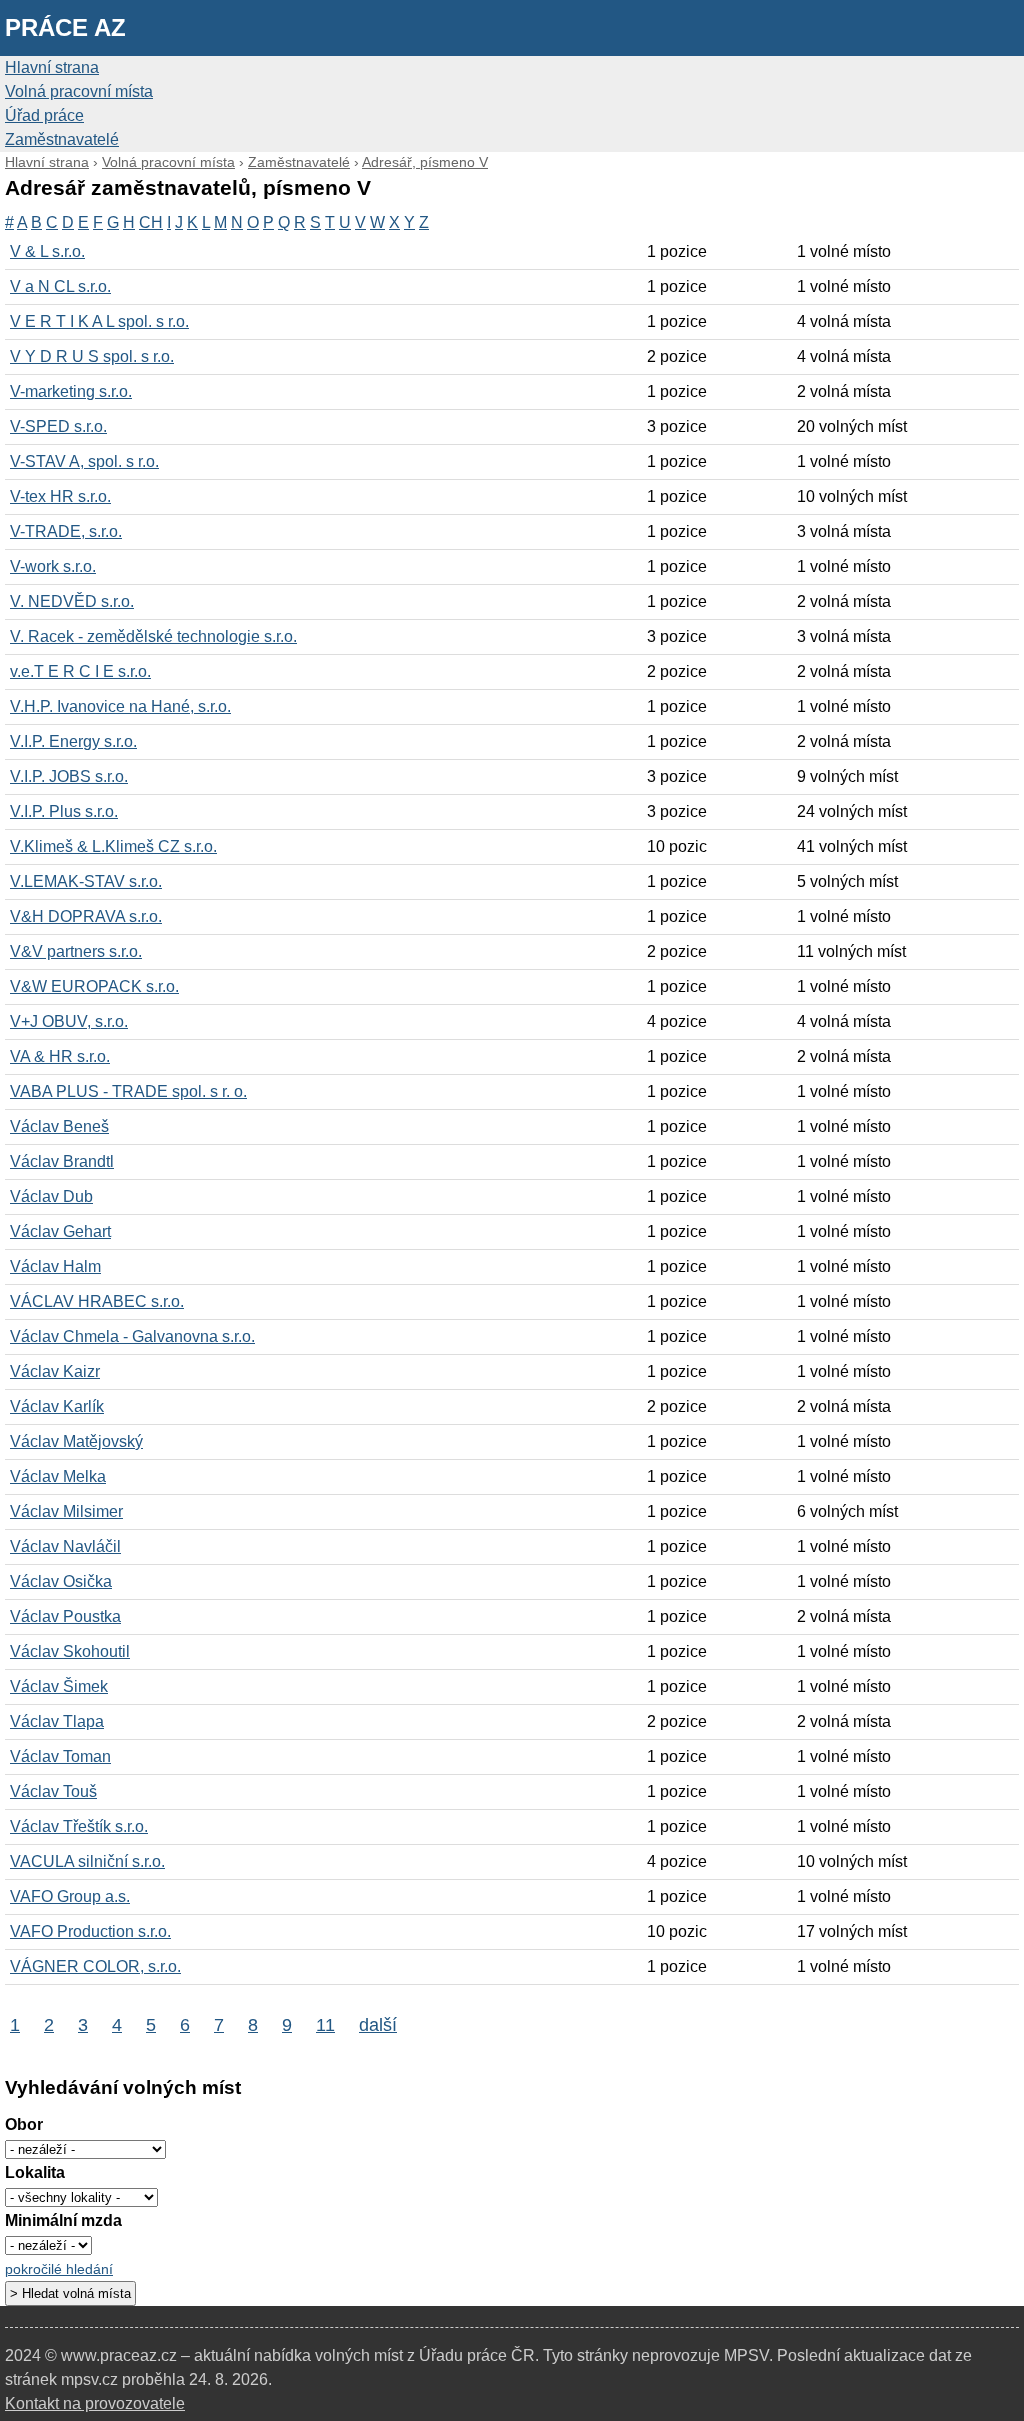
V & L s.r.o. (47, 251)
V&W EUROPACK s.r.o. (94, 986)
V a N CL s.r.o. (60, 286)
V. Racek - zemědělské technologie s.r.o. (153, 636)
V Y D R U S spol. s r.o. (92, 356)
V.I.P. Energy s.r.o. (73, 741)
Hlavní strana (52, 67)
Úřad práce (44, 115)
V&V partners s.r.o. (76, 951)
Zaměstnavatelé (62, 139)
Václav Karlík (57, 1406)
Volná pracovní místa (79, 91)
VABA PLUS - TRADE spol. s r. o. (128, 1091)
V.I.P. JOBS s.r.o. (69, 776)
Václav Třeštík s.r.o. (79, 1826)
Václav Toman (60, 1756)
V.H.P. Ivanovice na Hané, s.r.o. (120, 706)
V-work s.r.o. (53, 566)
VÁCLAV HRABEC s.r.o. (97, 1301)
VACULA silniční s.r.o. (87, 1861)
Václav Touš (53, 1791)
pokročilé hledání (59, 2269)
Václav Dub (51, 1196)
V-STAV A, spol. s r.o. (84, 461)
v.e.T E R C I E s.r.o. (80, 671)
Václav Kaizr (55, 1371)
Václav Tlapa (57, 1721)
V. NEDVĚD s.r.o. (72, 601)
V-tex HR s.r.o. (60, 496)
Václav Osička (61, 1581)
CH (151, 222)
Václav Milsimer (66, 1511)
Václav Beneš (59, 1126)
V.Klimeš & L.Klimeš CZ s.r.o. (113, 846)
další (378, 2024)
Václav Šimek (59, 1686)
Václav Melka (58, 1476)
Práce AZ (65, 27)
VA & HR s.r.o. (60, 1056)
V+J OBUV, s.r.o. (69, 1021)
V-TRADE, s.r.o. (66, 531)
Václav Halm (55, 1266)
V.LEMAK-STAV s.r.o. (86, 881)
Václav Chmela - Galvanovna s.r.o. (132, 1336)
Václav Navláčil (65, 1546)
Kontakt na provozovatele (95, 2403)
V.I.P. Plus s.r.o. (64, 811)
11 (325, 2024)
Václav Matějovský (76, 1441)
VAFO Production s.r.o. (90, 1931)
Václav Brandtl (62, 1161)
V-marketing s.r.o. (71, 391)
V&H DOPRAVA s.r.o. (86, 916)
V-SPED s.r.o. (58, 426)
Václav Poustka (65, 1616)
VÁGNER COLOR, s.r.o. (95, 1966)
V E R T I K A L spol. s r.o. (99, 321)
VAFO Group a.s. (70, 1896)
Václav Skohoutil (70, 1651)
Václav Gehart (60, 1231)
